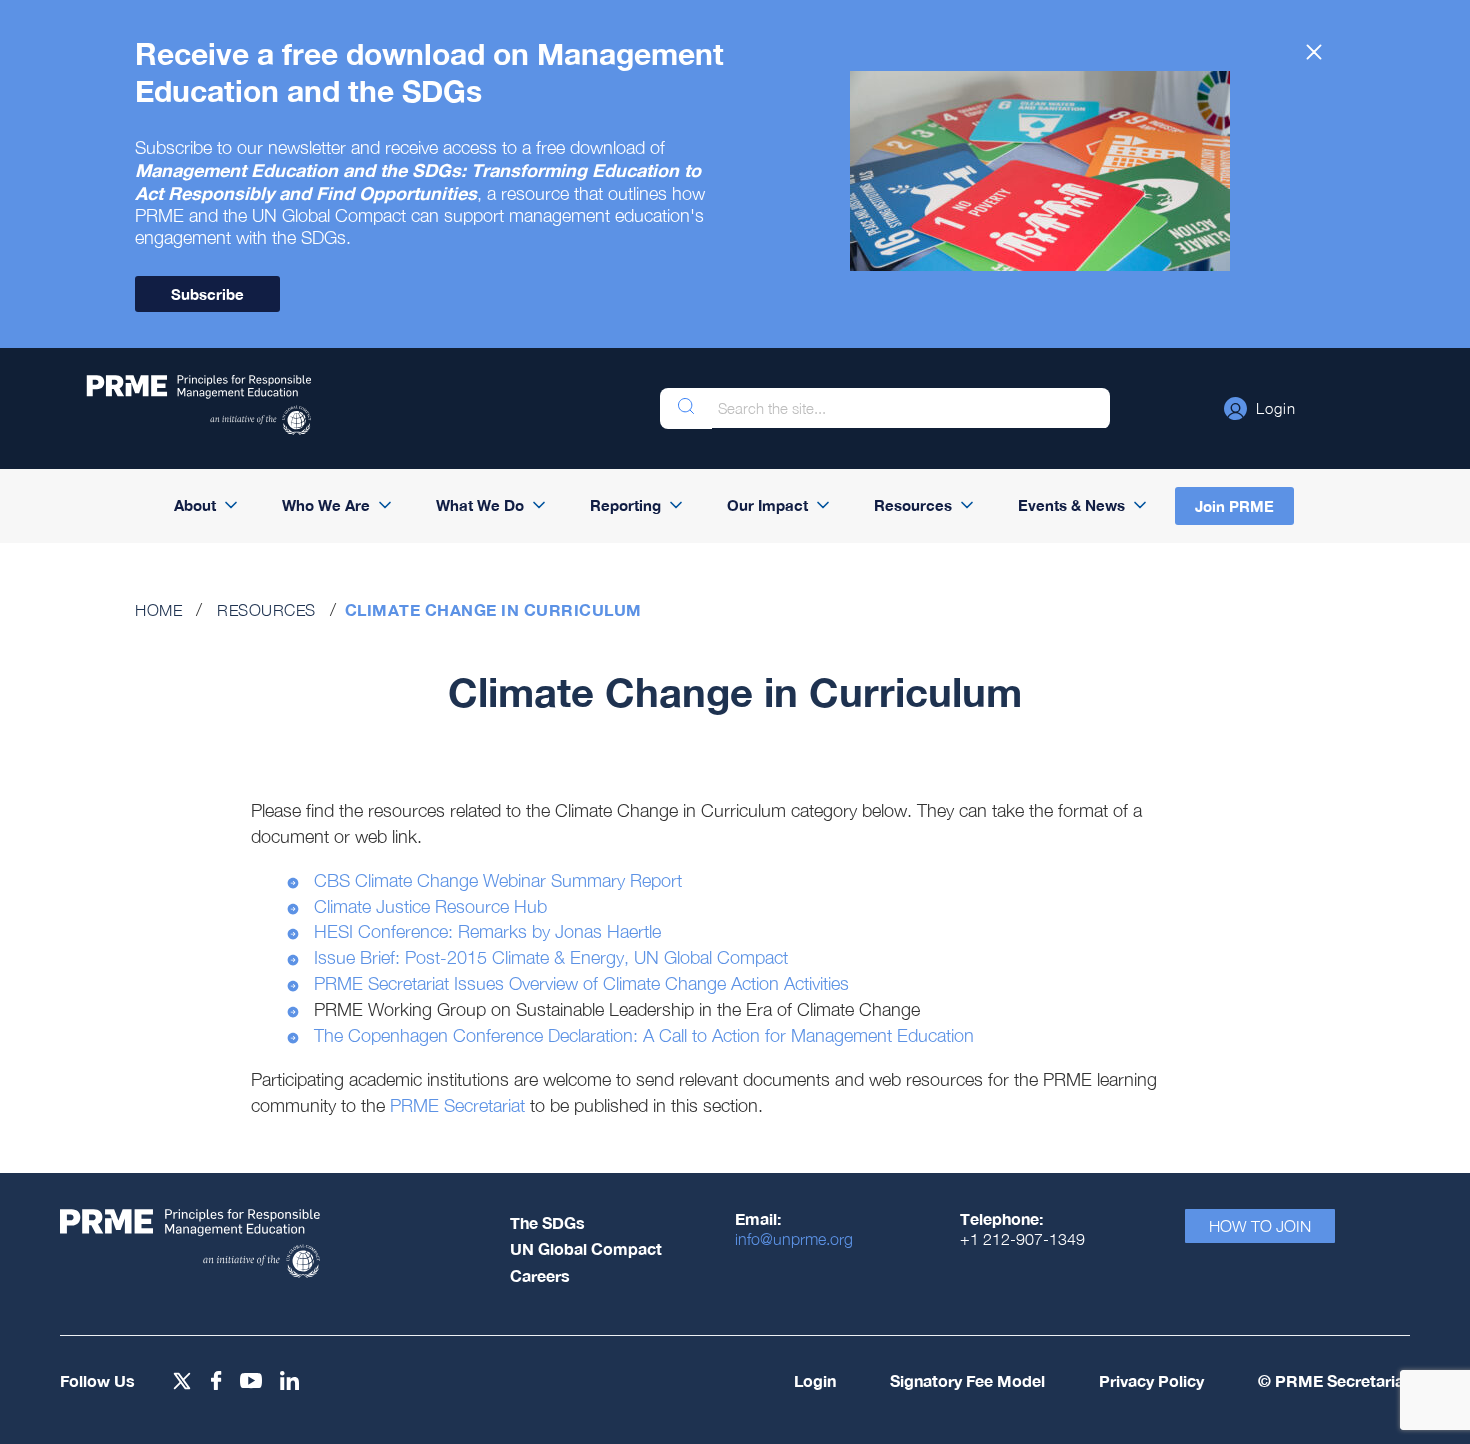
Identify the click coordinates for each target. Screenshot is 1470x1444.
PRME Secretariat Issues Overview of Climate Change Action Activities (581, 983)
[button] (1260, 408)
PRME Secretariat (457, 1105)
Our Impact (767, 505)
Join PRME (1234, 506)
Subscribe (207, 294)
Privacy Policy (1151, 1380)
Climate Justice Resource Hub (430, 906)
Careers (540, 1275)
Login (815, 1380)
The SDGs (547, 1222)
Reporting (625, 505)
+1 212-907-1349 (1022, 1239)
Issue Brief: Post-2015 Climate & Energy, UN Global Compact (551, 957)
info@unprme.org (794, 1239)
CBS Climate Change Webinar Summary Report (498, 880)
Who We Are (326, 505)
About (195, 505)
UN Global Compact (586, 1248)
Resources (913, 505)
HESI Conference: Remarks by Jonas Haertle (487, 931)
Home (158, 610)
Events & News (1071, 505)
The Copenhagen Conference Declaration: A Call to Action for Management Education (644, 1035)
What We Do (480, 505)
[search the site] (686, 408)
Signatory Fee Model (967, 1380)
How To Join (1260, 1226)
